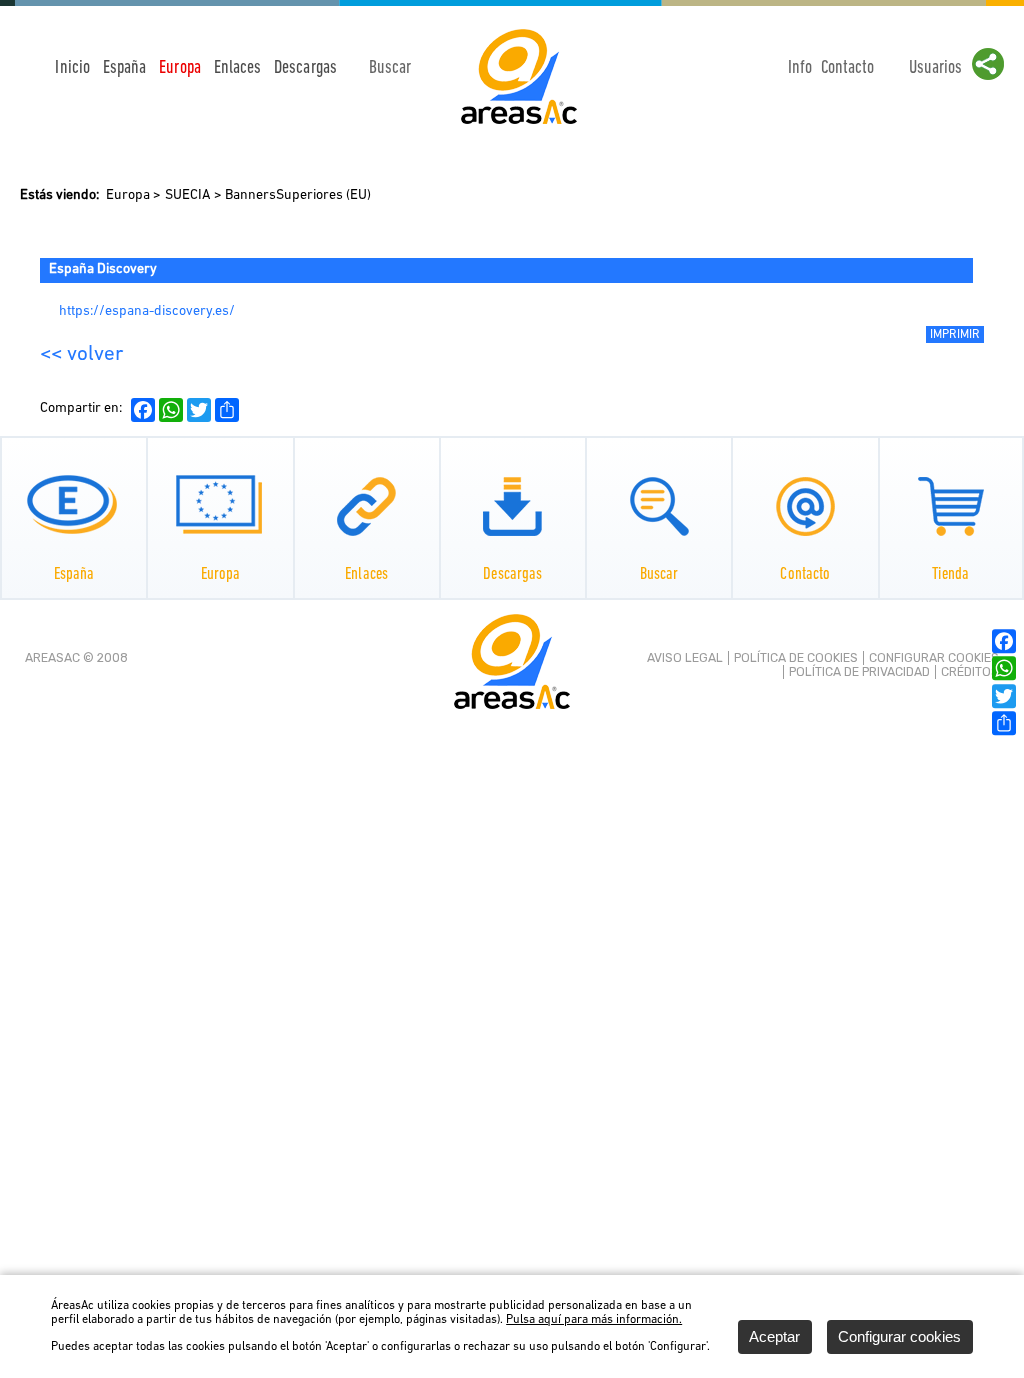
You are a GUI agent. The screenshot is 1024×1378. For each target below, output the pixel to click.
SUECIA (188, 195)
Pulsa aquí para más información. (594, 1320)
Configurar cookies (934, 658)
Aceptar (774, 1336)
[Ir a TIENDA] (951, 506)
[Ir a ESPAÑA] (74, 506)
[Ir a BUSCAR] (659, 506)
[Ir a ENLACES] (367, 506)
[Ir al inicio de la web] (519, 123)
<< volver (82, 354)
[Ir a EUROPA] (221, 506)
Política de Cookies (796, 658)
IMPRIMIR (955, 335)
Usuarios (935, 68)
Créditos (970, 672)
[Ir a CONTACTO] (806, 506)
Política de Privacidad (859, 672)
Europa (128, 195)
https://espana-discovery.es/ (146, 311)
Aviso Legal (685, 658)
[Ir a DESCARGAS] (513, 506)
